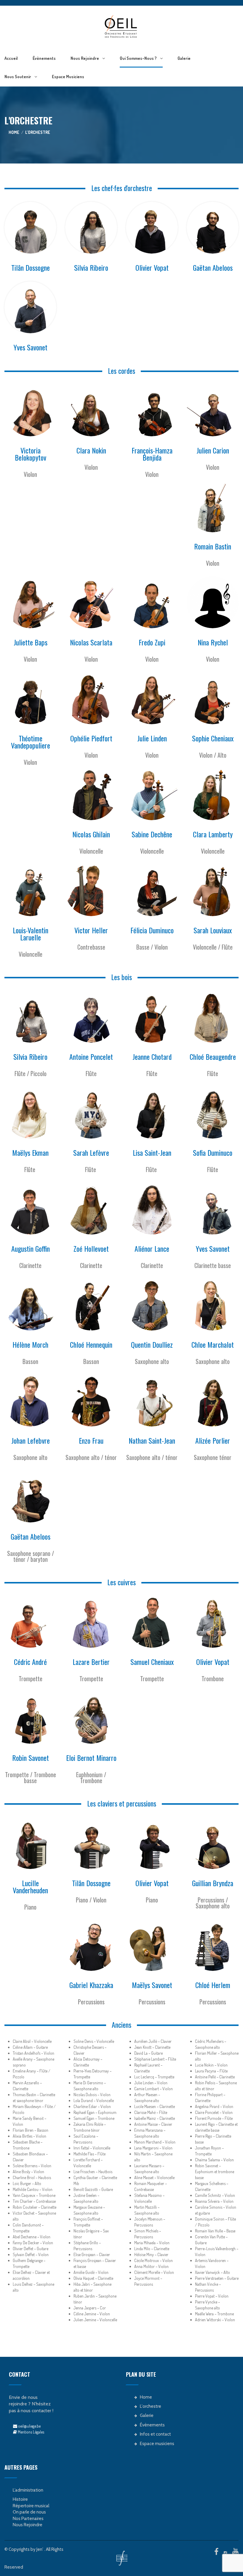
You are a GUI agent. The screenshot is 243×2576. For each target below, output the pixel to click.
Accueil (11, 58)
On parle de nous (29, 2512)
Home (14, 132)
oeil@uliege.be (29, 2426)
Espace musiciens (68, 77)
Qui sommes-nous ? (138, 58)
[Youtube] (235, 2551)
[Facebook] (216, 2551)
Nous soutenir (18, 77)
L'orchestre (151, 2406)
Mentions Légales (31, 2432)
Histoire (20, 2499)
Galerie (184, 58)
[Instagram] (225, 2553)
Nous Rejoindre (85, 58)
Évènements (44, 58)
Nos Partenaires (28, 2519)
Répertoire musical (31, 2506)
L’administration (28, 2490)
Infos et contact (155, 2434)
